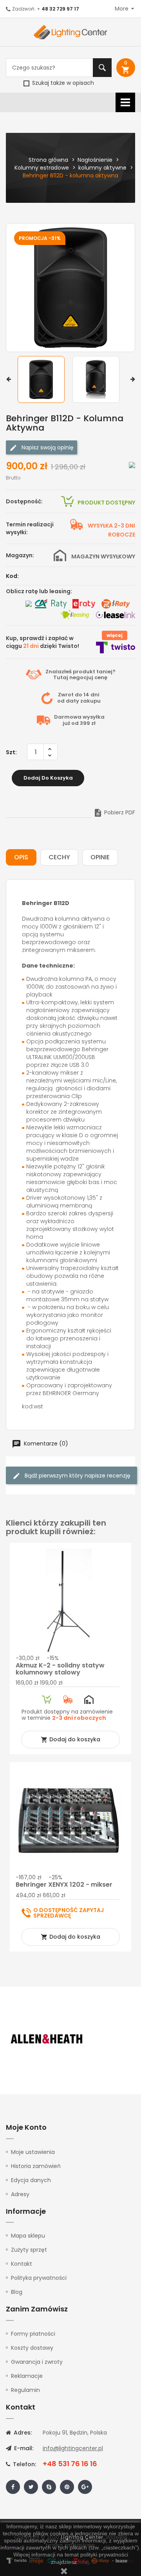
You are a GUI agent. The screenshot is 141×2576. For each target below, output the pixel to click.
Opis (21, 857)
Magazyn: (20, 555)
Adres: (22, 2433)
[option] (43, 379)
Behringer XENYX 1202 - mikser (64, 1885)
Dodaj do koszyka (48, 778)
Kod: (12, 576)
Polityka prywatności (39, 2278)
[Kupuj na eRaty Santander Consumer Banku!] (84, 604)
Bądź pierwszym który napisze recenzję (77, 1476)
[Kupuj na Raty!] (132, 464)
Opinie (100, 857)
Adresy (20, 2194)
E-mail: (23, 2448)
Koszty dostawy (32, 2348)
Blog (17, 2292)
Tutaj (61, 677)
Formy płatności (33, 2334)
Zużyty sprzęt (29, 2250)
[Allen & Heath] (47, 2039)
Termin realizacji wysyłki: (30, 528)
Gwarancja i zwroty (37, 2362)
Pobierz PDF (114, 812)
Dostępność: (24, 501)
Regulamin (25, 2390)
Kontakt (22, 2264)
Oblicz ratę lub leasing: (39, 591)
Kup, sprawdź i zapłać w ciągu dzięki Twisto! (42, 642)
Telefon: (24, 2464)
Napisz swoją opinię (47, 447)
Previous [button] (8, 379)
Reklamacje (27, 2376)
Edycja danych (31, 2180)
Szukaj (102, 68)
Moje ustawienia (33, 2152)
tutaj (84, 2562)
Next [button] (133, 379)
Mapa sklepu (28, 2236)
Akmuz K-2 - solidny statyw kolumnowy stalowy (60, 1669)
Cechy (59, 857)
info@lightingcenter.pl (73, 2448)
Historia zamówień (36, 2166)
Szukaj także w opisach (62, 83)
